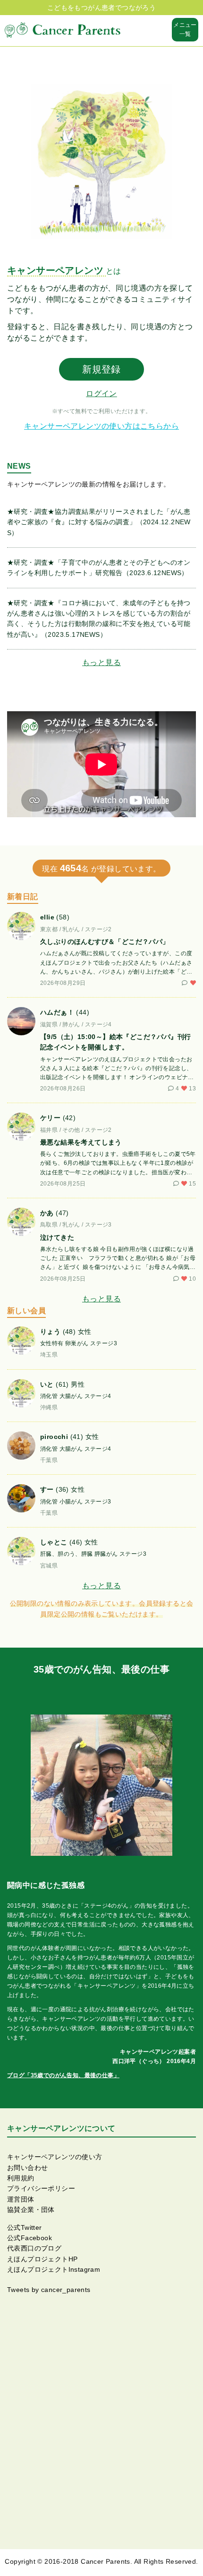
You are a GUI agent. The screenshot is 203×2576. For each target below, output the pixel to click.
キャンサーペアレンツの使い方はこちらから (101, 426)
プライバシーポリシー (41, 2188)
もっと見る (101, 662)
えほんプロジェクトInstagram (54, 2269)
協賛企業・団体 (31, 2210)
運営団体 (21, 2199)
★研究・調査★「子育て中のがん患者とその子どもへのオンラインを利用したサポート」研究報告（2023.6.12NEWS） (99, 568)
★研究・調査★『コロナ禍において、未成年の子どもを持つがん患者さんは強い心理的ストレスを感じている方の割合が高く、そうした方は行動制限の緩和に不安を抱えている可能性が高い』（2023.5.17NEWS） (99, 619)
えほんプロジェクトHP (42, 2259)
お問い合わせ (27, 2168)
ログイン (101, 394)
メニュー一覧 (185, 29)
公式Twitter (25, 2227)
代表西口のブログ (34, 2248)
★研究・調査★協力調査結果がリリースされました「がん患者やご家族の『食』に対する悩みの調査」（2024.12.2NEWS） (99, 522)
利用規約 (21, 2178)
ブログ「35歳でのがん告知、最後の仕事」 (63, 2075)
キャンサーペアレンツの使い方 (55, 2157)
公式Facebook (30, 2238)
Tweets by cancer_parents (49, 2290)
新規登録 (101, 369)
